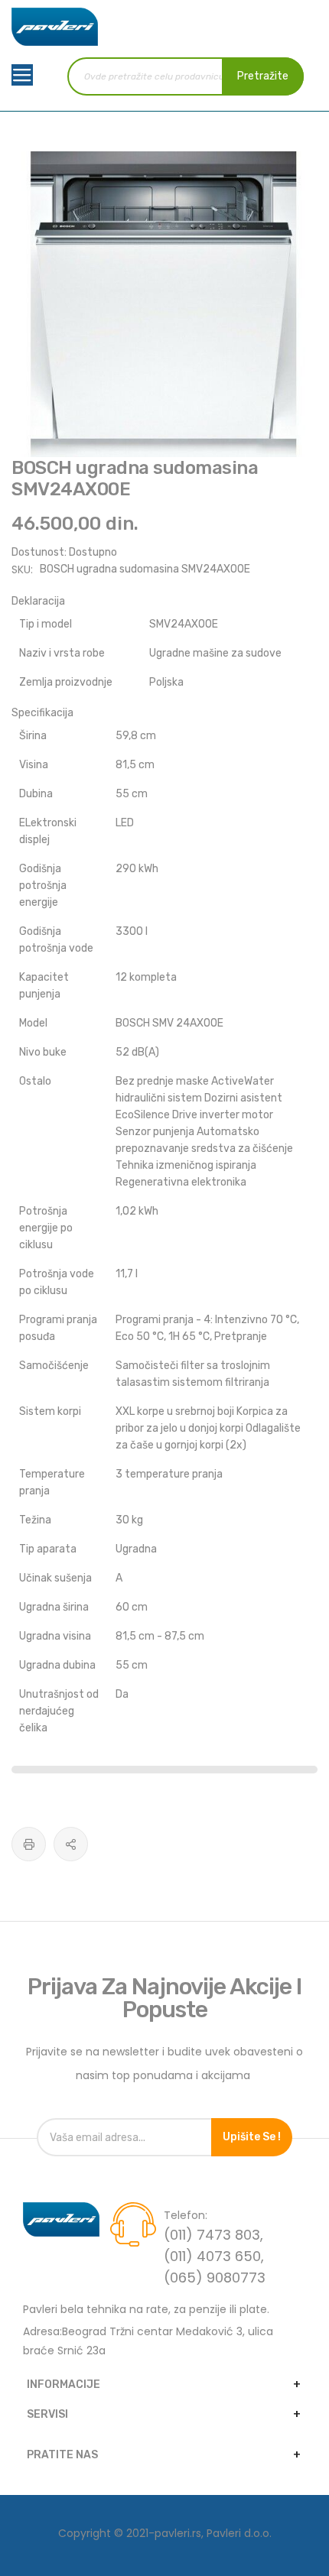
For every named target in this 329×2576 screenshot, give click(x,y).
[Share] (71, 1844)
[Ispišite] (29, 1844)
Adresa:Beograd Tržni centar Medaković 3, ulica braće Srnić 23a (148, 2341)
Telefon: (186, 2215)
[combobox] (186, 76)
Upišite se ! (252, 2137)
